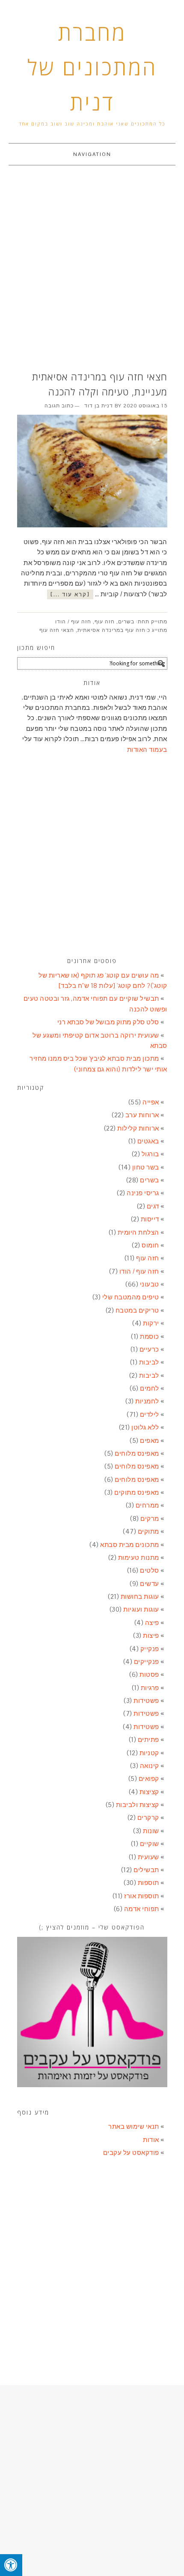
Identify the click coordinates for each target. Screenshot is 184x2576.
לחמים (150, 1388)
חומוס (150, 1245)
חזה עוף (105, 622)
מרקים (150, 1518)
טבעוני (150, 1284)
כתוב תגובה (59, 406)
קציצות (149, 1792)
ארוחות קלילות (138, 1128)
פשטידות (146, 1701)
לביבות (149, 1362)
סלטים (150, 1570)
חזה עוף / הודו (73, 622)
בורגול (150, 1154)
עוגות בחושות (140, 1596)
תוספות (148, 1883)
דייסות (150, 1219)
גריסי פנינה (143, 1193)
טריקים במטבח (137, 1310)
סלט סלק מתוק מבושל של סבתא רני (108, 1022)
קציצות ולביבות (138, 1805)
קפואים (149, 1779)
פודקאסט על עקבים (131, 2153)
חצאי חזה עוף (57, 630)
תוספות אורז (142, 1896)
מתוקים (148, 1531)
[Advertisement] (92, 269)
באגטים (148, 1141)
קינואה (150, 1766)
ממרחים (147, 1505)
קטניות (149, 1753)
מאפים (150, 1441)
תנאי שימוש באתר (134, 2126)
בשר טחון (146, 1167)
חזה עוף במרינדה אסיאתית (111, 630)
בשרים (126, 622)
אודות (151, 2140)
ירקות (151, 1323)
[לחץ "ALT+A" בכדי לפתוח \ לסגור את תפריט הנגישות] (11, 2565)
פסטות (149, 1674)
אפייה (151, 1102)
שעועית (148, 1857)
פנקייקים (147, 1662)
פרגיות (150, 1688)
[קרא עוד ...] (70, 594)
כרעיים (149, 1349)
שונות (151, 1831)
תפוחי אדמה (142, 1909)
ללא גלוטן (145, 1427)
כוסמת (150, 1336)
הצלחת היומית (138, 1232)
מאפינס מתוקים (137, 1492)
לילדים (150, 1414)
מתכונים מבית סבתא (130, 1545)
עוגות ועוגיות (141, 1609)
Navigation (92, 154)
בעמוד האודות (147, 749)
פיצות (151, 1635)
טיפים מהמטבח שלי (131, 1297)
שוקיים (150, 1844)
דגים (153, 1206)
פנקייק (150, 1649)
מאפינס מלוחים (137, 1453)
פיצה (152, 1623)
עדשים (150, 1584)
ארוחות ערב (142, 1115)
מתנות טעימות (139, 1557)
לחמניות (147, 1401)
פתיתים (148, 1740)
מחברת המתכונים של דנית (92, 67)
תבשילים (146, 1870)
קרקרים (148, 1818)
